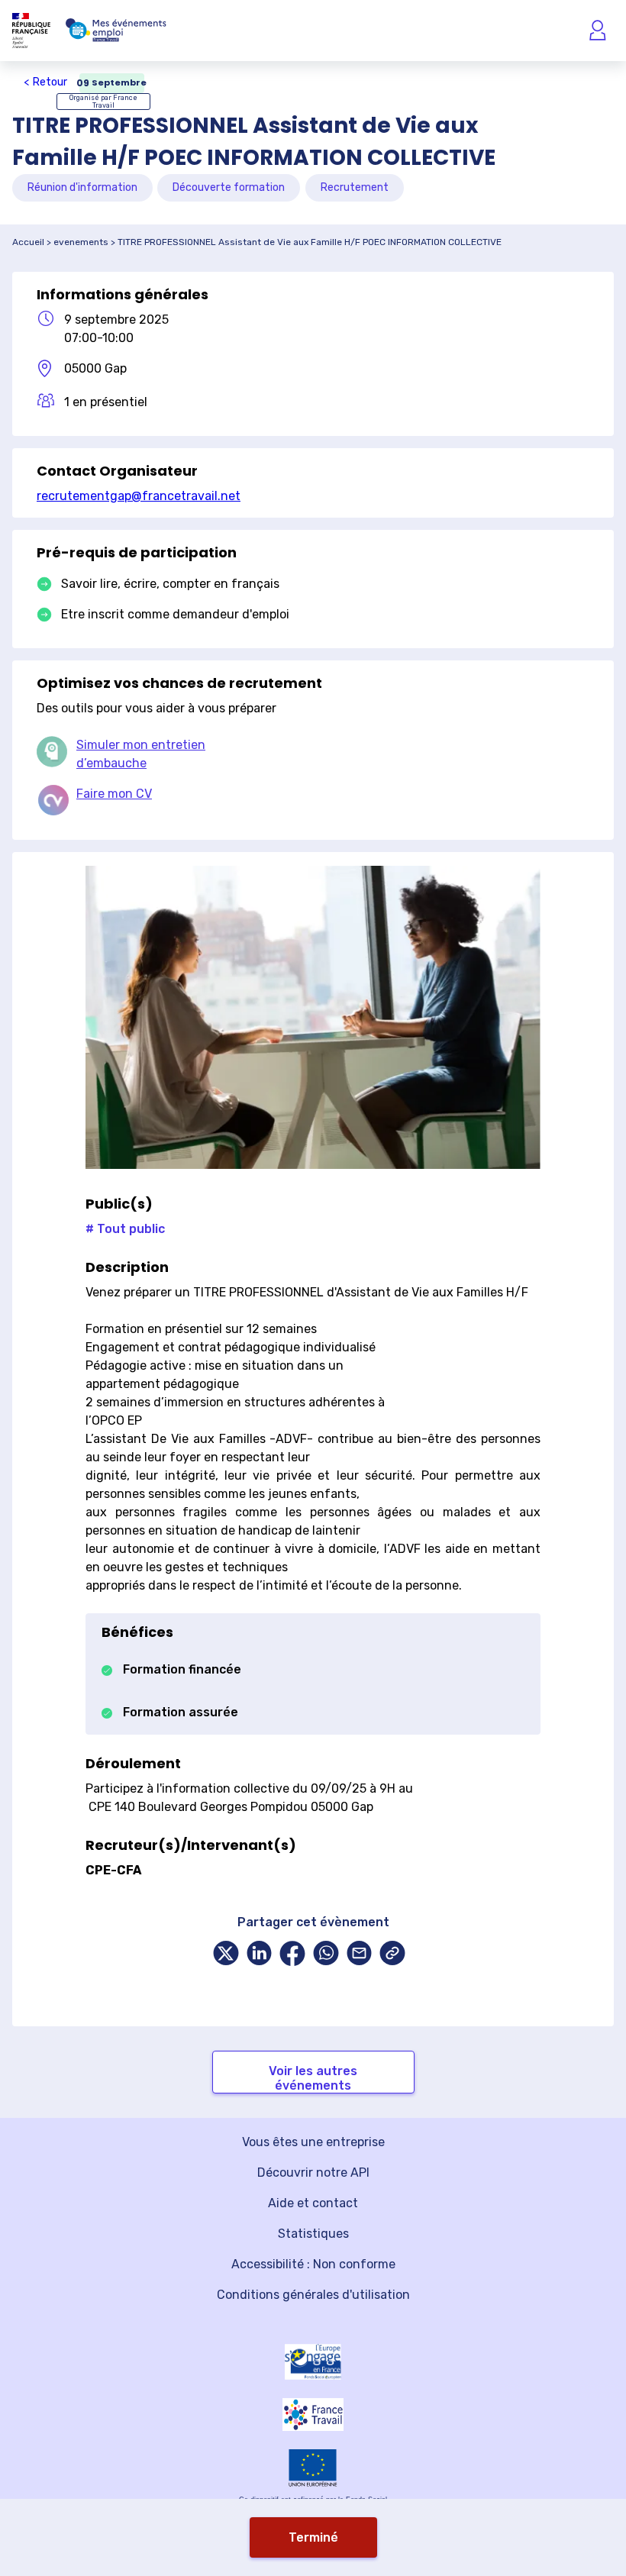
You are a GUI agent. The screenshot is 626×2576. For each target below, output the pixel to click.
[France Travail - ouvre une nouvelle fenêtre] (313, 2415)
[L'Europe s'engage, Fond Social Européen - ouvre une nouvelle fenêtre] (313, 2361)
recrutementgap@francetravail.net (139, 496)
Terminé (313, 2537)
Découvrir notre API (313, 2172)
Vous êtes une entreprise (313, 2142)
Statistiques (313, 2234)
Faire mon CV (114, 794)
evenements (81, 242)
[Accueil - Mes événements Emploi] (116, 31)
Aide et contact (313, 2203)
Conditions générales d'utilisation (313, 2295)
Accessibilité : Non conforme (313, 2264)
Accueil (28, 242)
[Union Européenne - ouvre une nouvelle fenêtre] (313, 2468)
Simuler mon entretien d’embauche (141, 754)
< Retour (45, 82)
